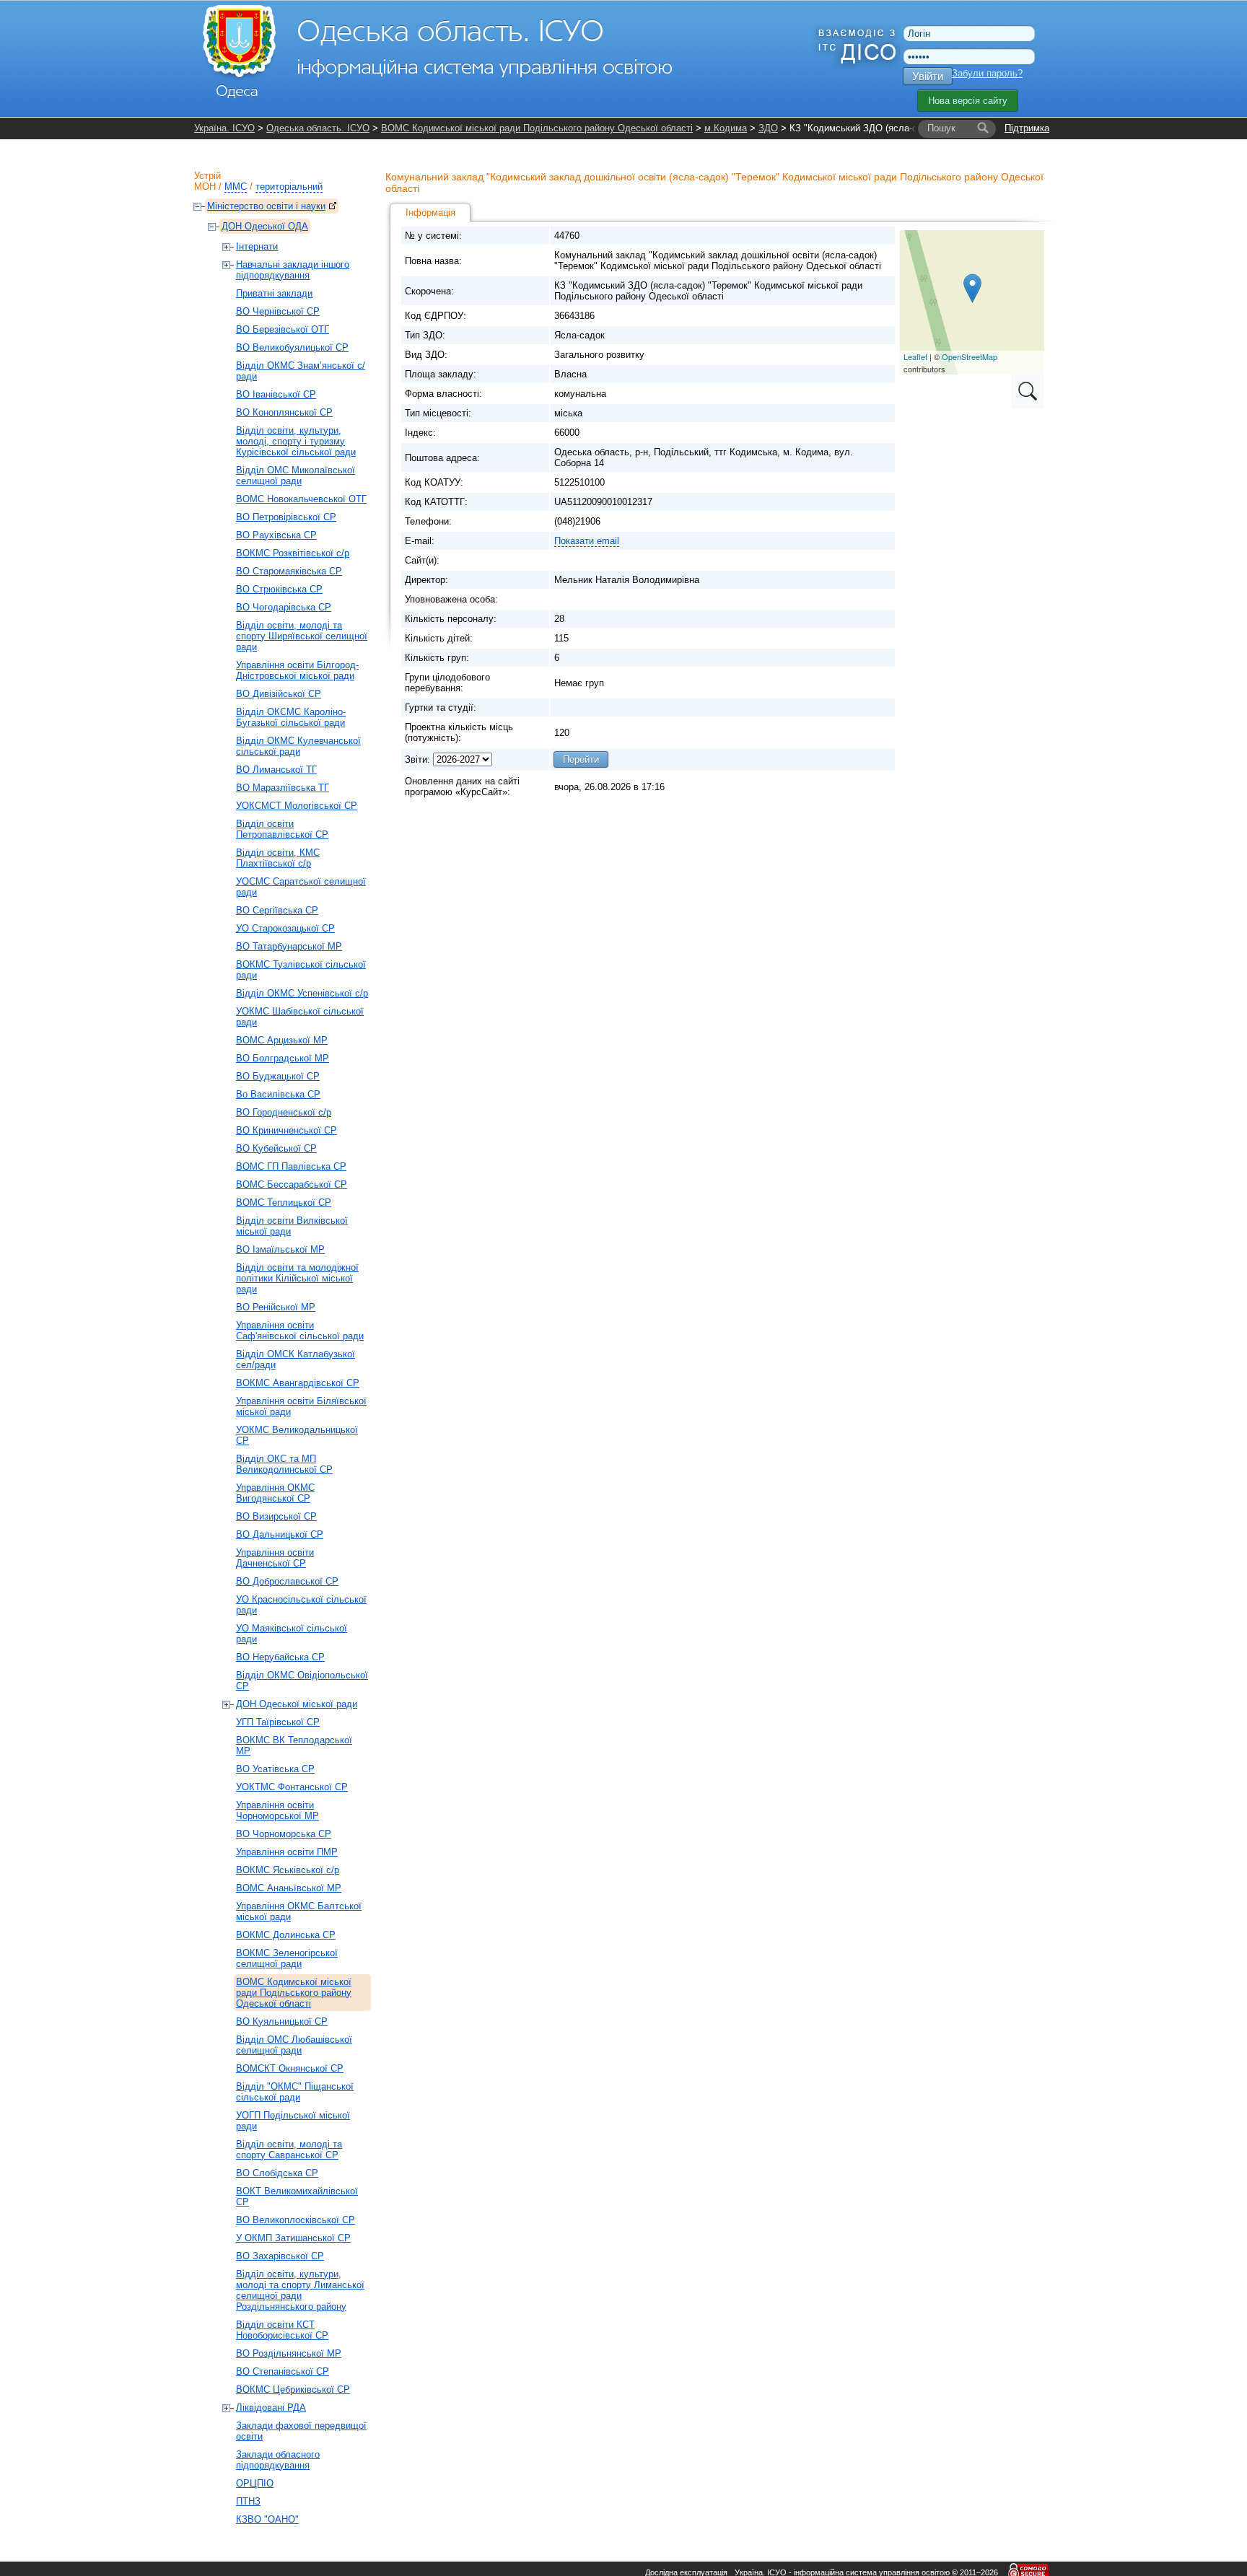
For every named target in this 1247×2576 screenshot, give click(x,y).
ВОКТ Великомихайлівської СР (297, 2196)
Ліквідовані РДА (271, 2408)
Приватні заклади (274, 293)
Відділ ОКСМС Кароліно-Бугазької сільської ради (291, 717)
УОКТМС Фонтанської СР (292, 1787)
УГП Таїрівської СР (278, 1722)
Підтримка (1027, 128)
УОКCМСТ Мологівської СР (297, 806)
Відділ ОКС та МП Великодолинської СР (284, 1464)
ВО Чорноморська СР (284, 1834)
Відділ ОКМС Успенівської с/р (302, 993)
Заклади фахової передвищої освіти (301, 2431)
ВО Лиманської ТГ (276, 770)
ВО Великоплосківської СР (296, 2220)
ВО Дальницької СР (280, 1534)
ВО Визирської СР (276, 1516)
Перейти (581, 759)
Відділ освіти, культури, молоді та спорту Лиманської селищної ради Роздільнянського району (300, 2290)
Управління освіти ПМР (287, 1852)
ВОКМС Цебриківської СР (293, 2389)
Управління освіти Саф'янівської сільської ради (300, 1331)
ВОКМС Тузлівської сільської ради (301, 970)
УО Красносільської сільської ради (301, 1605)
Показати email (587, 541)
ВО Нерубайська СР (280, 1657)
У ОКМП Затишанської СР (293, 2238)
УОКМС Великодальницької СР (297, 1435)
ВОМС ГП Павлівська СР (291, 1166)
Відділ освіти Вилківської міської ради (292, 1226)
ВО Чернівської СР (278, 311)
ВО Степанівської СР (283, 2371)
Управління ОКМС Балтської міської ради (299, 1911)
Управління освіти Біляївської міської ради (301, 1406)
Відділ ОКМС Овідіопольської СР (302, 1681)
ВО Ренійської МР (276, 1307)
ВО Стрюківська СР (279, 589)
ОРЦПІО (255, 2483)
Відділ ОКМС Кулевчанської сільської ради (298, 746)
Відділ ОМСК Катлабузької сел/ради (296, 1359)
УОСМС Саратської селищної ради (301, 887)
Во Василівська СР (278, 1094)
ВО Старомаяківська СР (289, 571)
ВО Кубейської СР (276, 1148)
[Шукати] (983, 128)
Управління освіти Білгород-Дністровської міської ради (297, 670)
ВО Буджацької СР (278, 1076)
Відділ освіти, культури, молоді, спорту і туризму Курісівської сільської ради (296, 441)
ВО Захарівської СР (280, 2256)
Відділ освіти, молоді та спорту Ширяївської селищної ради (302, 636)
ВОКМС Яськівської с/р (288, 1870)
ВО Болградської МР (283, 1058)
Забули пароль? (987, 73)
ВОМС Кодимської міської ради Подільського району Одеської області (537, 128)
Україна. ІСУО (224, 128)
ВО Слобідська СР (277, 2173)
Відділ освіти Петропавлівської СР (282, 829)
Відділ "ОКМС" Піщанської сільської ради (295, 2092)
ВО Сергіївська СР (277, 910)
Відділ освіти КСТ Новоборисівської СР (282, 2330)
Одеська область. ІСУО (318, 128)
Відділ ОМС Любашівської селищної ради (294, 2045)
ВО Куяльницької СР (282, 2021)
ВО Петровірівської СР (286, 517)
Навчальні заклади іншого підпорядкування (293, 270)
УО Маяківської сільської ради (292, 1634)
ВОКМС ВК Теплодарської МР (294, 1745)
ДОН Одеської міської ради (297, 1704)
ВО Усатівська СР (275, 1769)
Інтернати (257, 246)
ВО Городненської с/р (284, 1112)
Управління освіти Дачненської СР (275, 1558)
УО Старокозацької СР (285, 928)
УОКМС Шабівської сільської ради (300, 1017)
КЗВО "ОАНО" (267, 2519)
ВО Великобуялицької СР (292, 347)
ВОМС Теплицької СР (284, 1202)
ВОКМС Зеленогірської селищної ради (287, 1958)
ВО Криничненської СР (286, 1130)
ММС (236, 187)
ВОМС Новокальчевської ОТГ (301, 499)
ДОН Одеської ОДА (265, 226)
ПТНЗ (248, 2501)
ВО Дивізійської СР (279, 694)
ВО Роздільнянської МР (289, 2353)
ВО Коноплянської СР (284, 412)
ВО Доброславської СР (287, 1581)
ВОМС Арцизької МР (282, 1040)
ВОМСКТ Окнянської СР (290, 2068)
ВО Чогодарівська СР (284, 607)
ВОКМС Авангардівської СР (298, 1383)
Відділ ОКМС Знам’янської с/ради (301, 371)
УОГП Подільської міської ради (293, 2121)
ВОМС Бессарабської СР (292, 1184)
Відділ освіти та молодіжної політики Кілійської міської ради (297, 1278)
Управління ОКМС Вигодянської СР (275, 1493)
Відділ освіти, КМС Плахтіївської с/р (278, 858)
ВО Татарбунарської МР (289, 946)
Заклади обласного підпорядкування (278, 2460)
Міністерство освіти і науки (266, 206)
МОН (205, 187)
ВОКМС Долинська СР (286, 1935)
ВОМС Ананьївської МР (289, 1888)
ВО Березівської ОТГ (283, 329)
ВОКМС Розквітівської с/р (293, 553)
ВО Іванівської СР (276, 394)
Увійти (928, 76)
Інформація (430, 213)
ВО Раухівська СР (276, 535)
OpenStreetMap (970, 356)
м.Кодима (726, 128)
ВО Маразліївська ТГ (283, 788)
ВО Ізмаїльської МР (280, 1249)
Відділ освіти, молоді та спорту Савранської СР (289, 2150)
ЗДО (768, 128)
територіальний (289, 187)
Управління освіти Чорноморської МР (277, 1810)
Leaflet (915, 356)
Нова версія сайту (968, 101)
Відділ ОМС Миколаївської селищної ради (296, 476)
